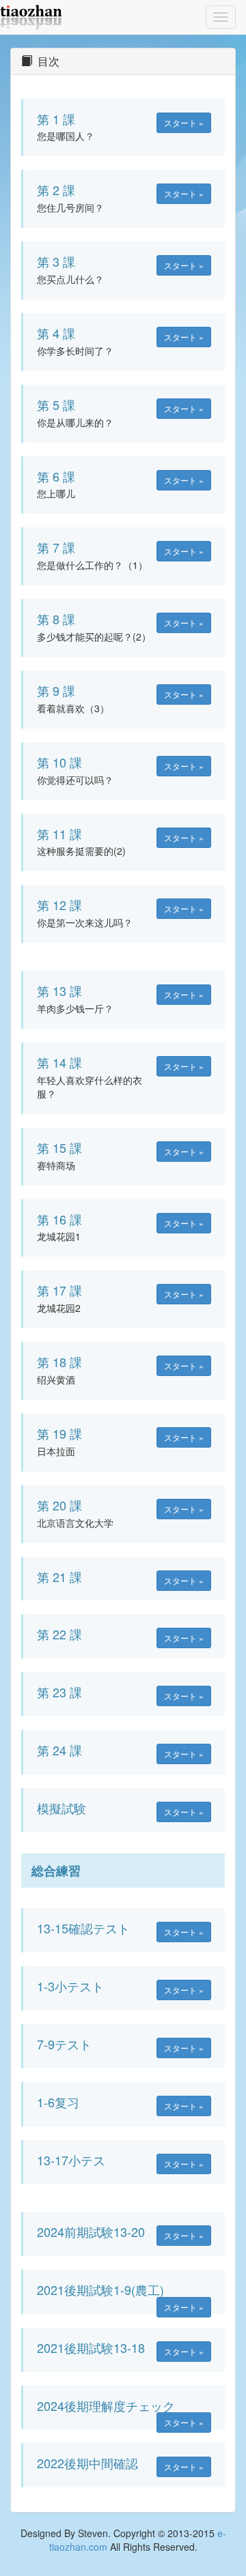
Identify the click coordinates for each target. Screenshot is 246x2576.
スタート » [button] (184, 122)
